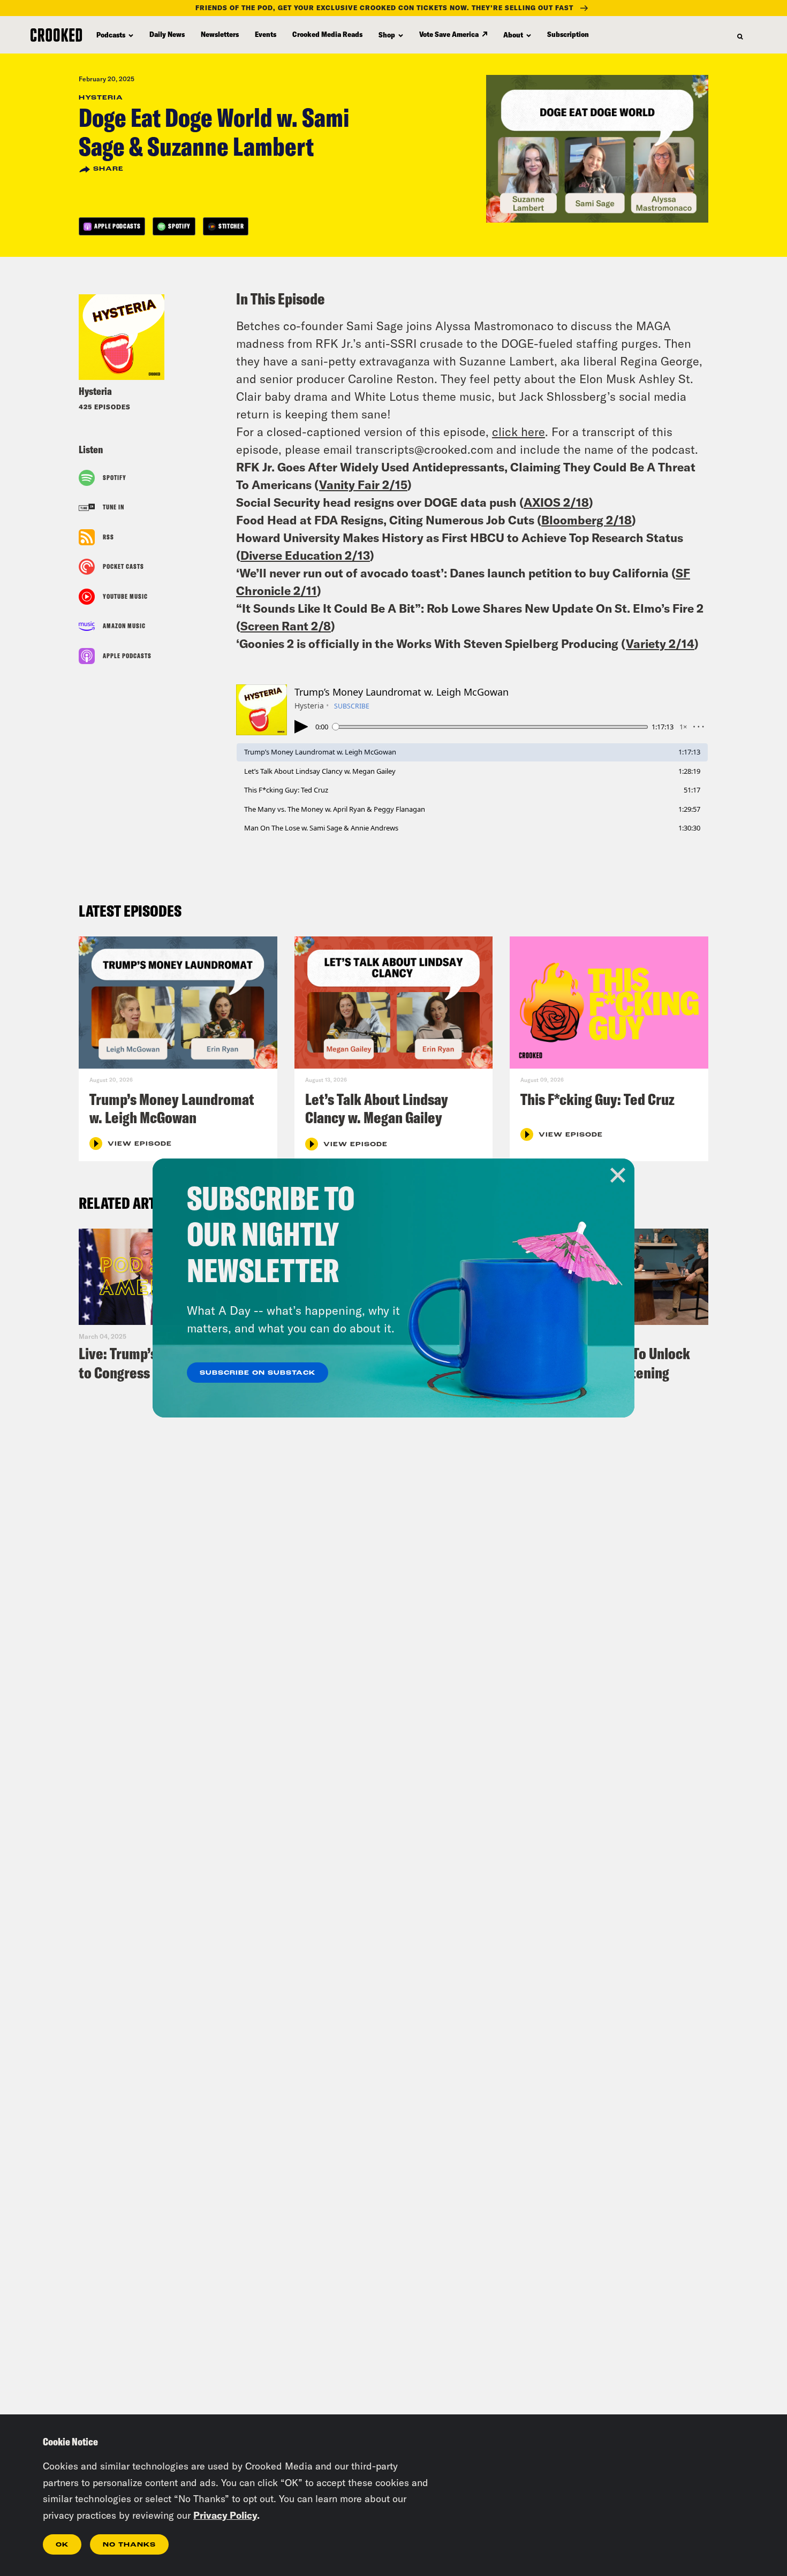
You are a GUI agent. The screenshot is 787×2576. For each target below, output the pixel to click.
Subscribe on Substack (258, 1373)
